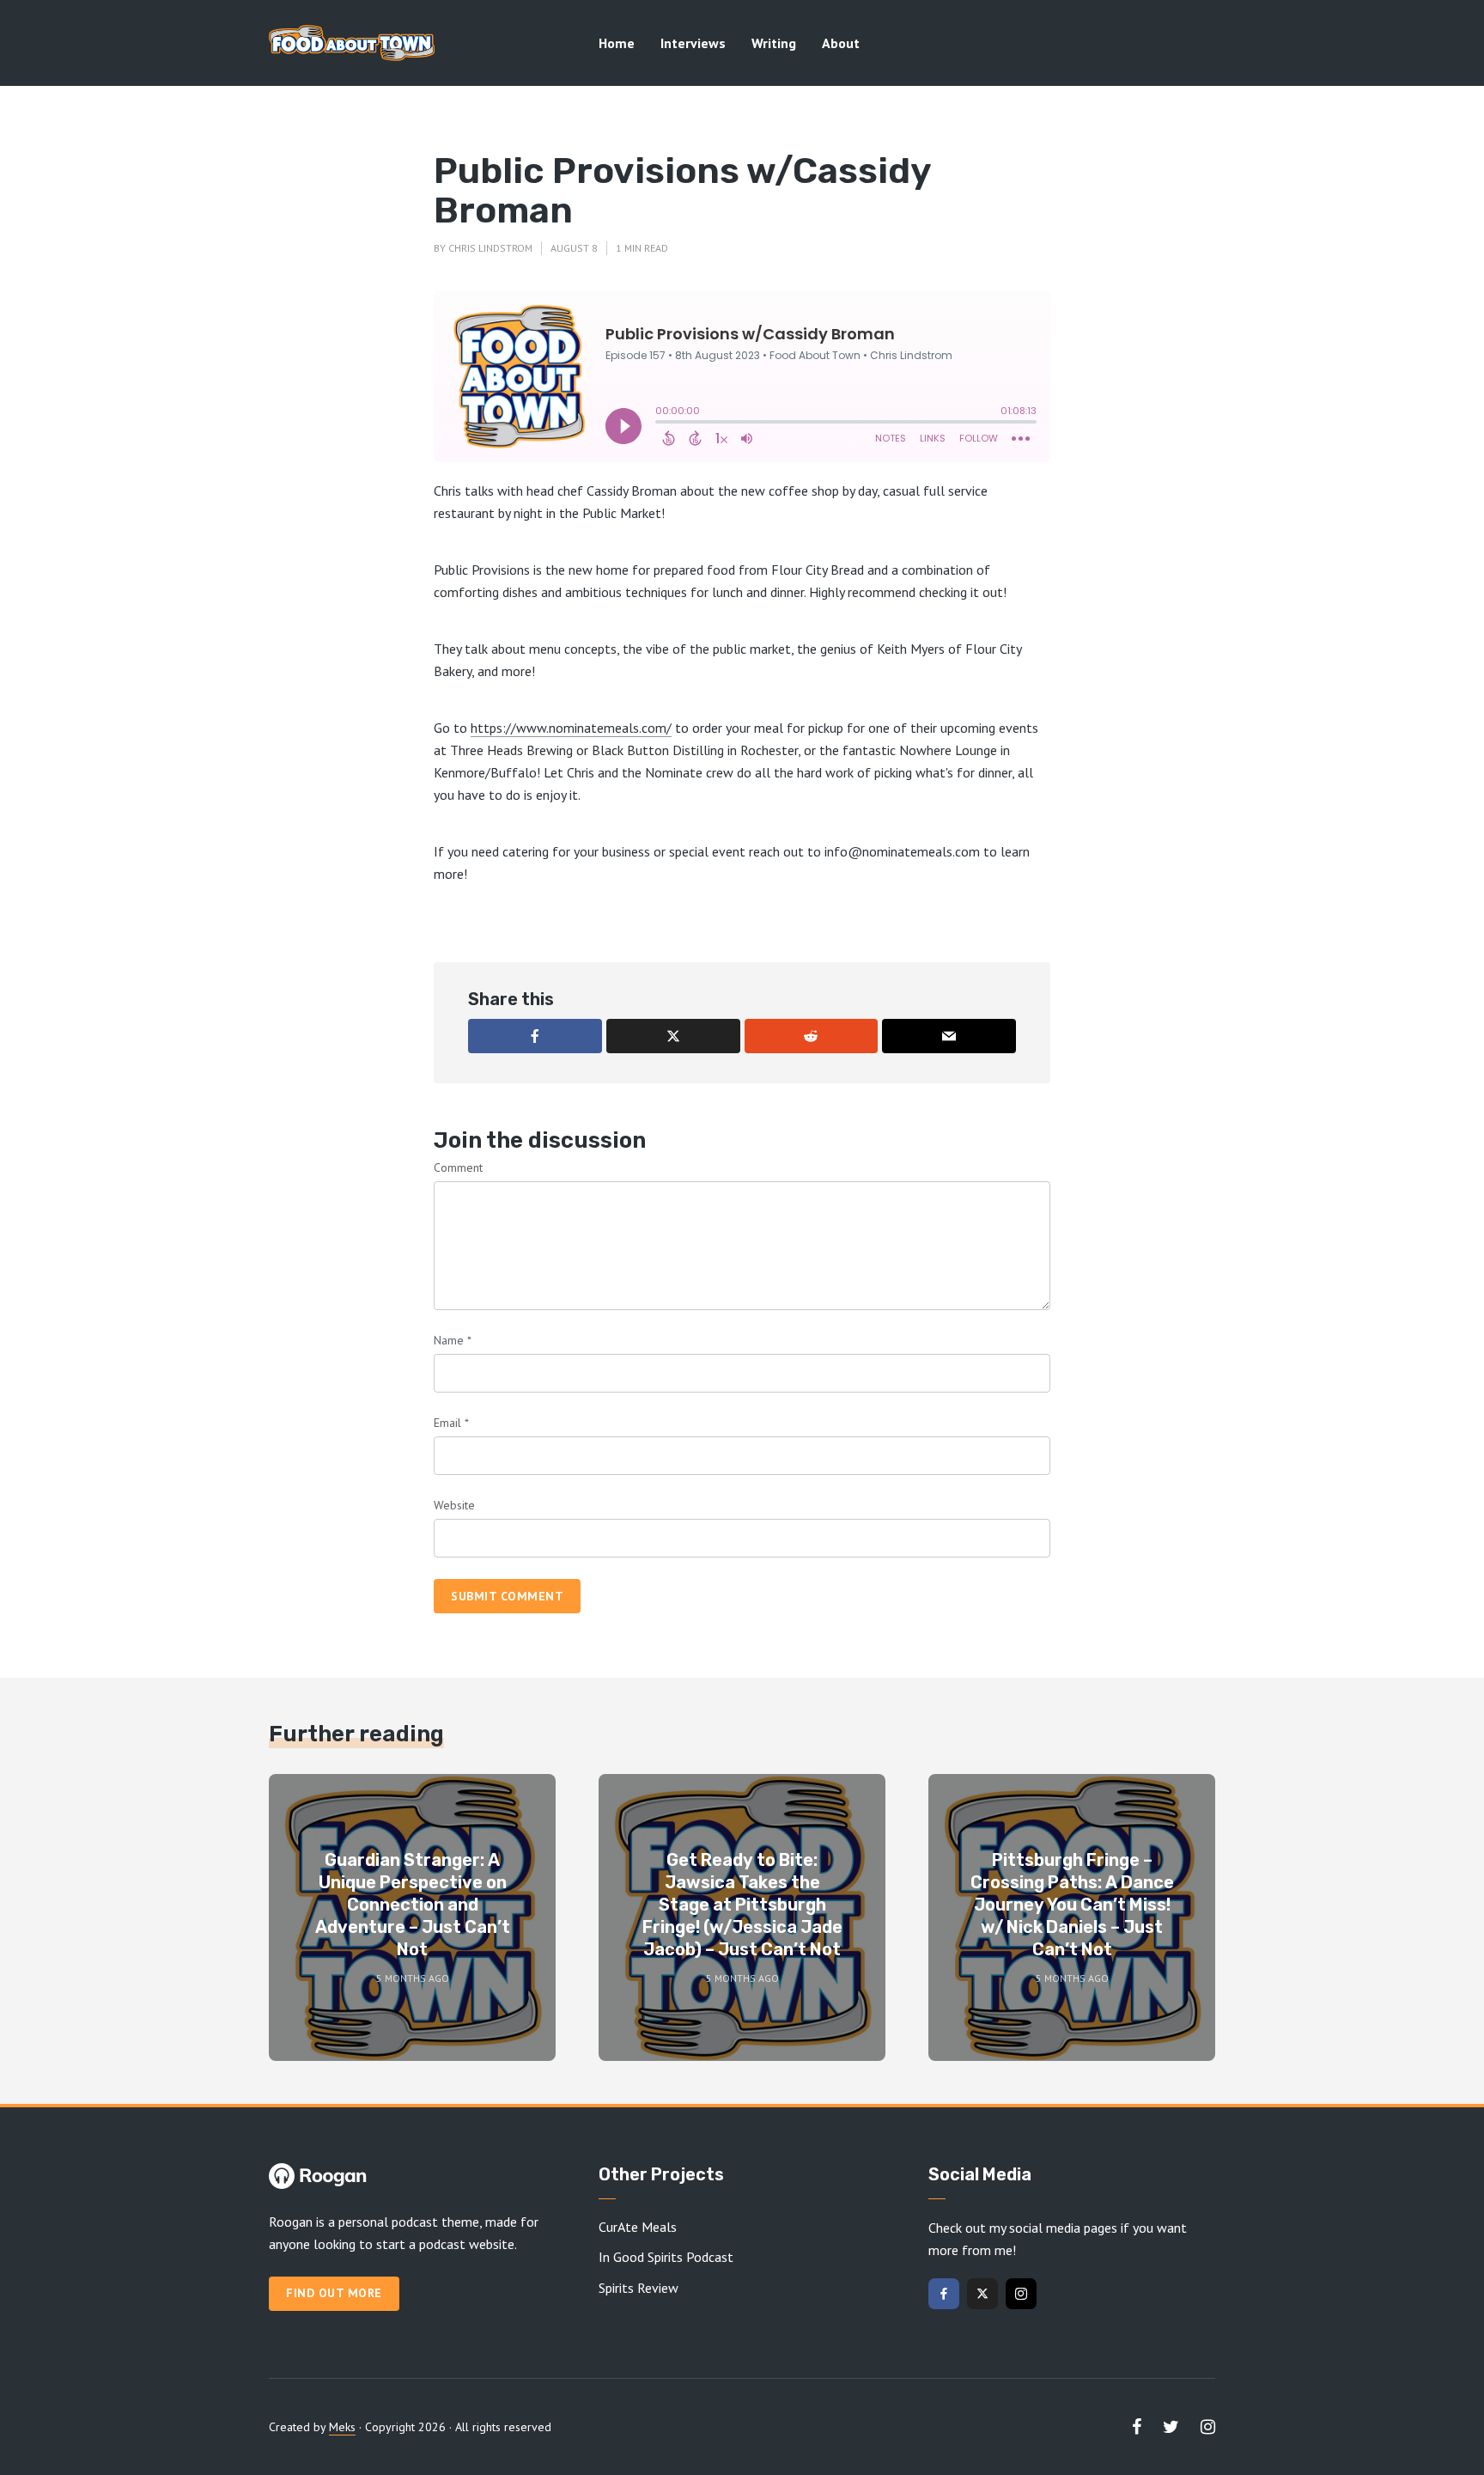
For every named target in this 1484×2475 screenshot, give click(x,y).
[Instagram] (1021, 2294)
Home (617, 43)
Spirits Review (639, 2288)
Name (453, 1340)
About (841, 43)
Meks (342, 2427)
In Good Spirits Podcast (666, 2257)
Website (454, 1505)
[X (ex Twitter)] (982, 2294)
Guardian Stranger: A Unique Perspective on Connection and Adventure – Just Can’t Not (413, 1905)
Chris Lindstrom (490, 248)
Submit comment (507, 1596)
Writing (774, 43)
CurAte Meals (638, 2227)
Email (451, 1423)
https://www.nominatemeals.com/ (571, 728)
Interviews (693, 43)
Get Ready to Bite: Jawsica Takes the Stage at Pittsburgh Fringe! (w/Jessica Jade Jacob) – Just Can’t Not (742, 1905)
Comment (458, 1167)
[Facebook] (944, 2294)
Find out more (334, 2293)
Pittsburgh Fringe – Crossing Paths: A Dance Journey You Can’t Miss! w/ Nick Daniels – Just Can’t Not (1072, 1905)
